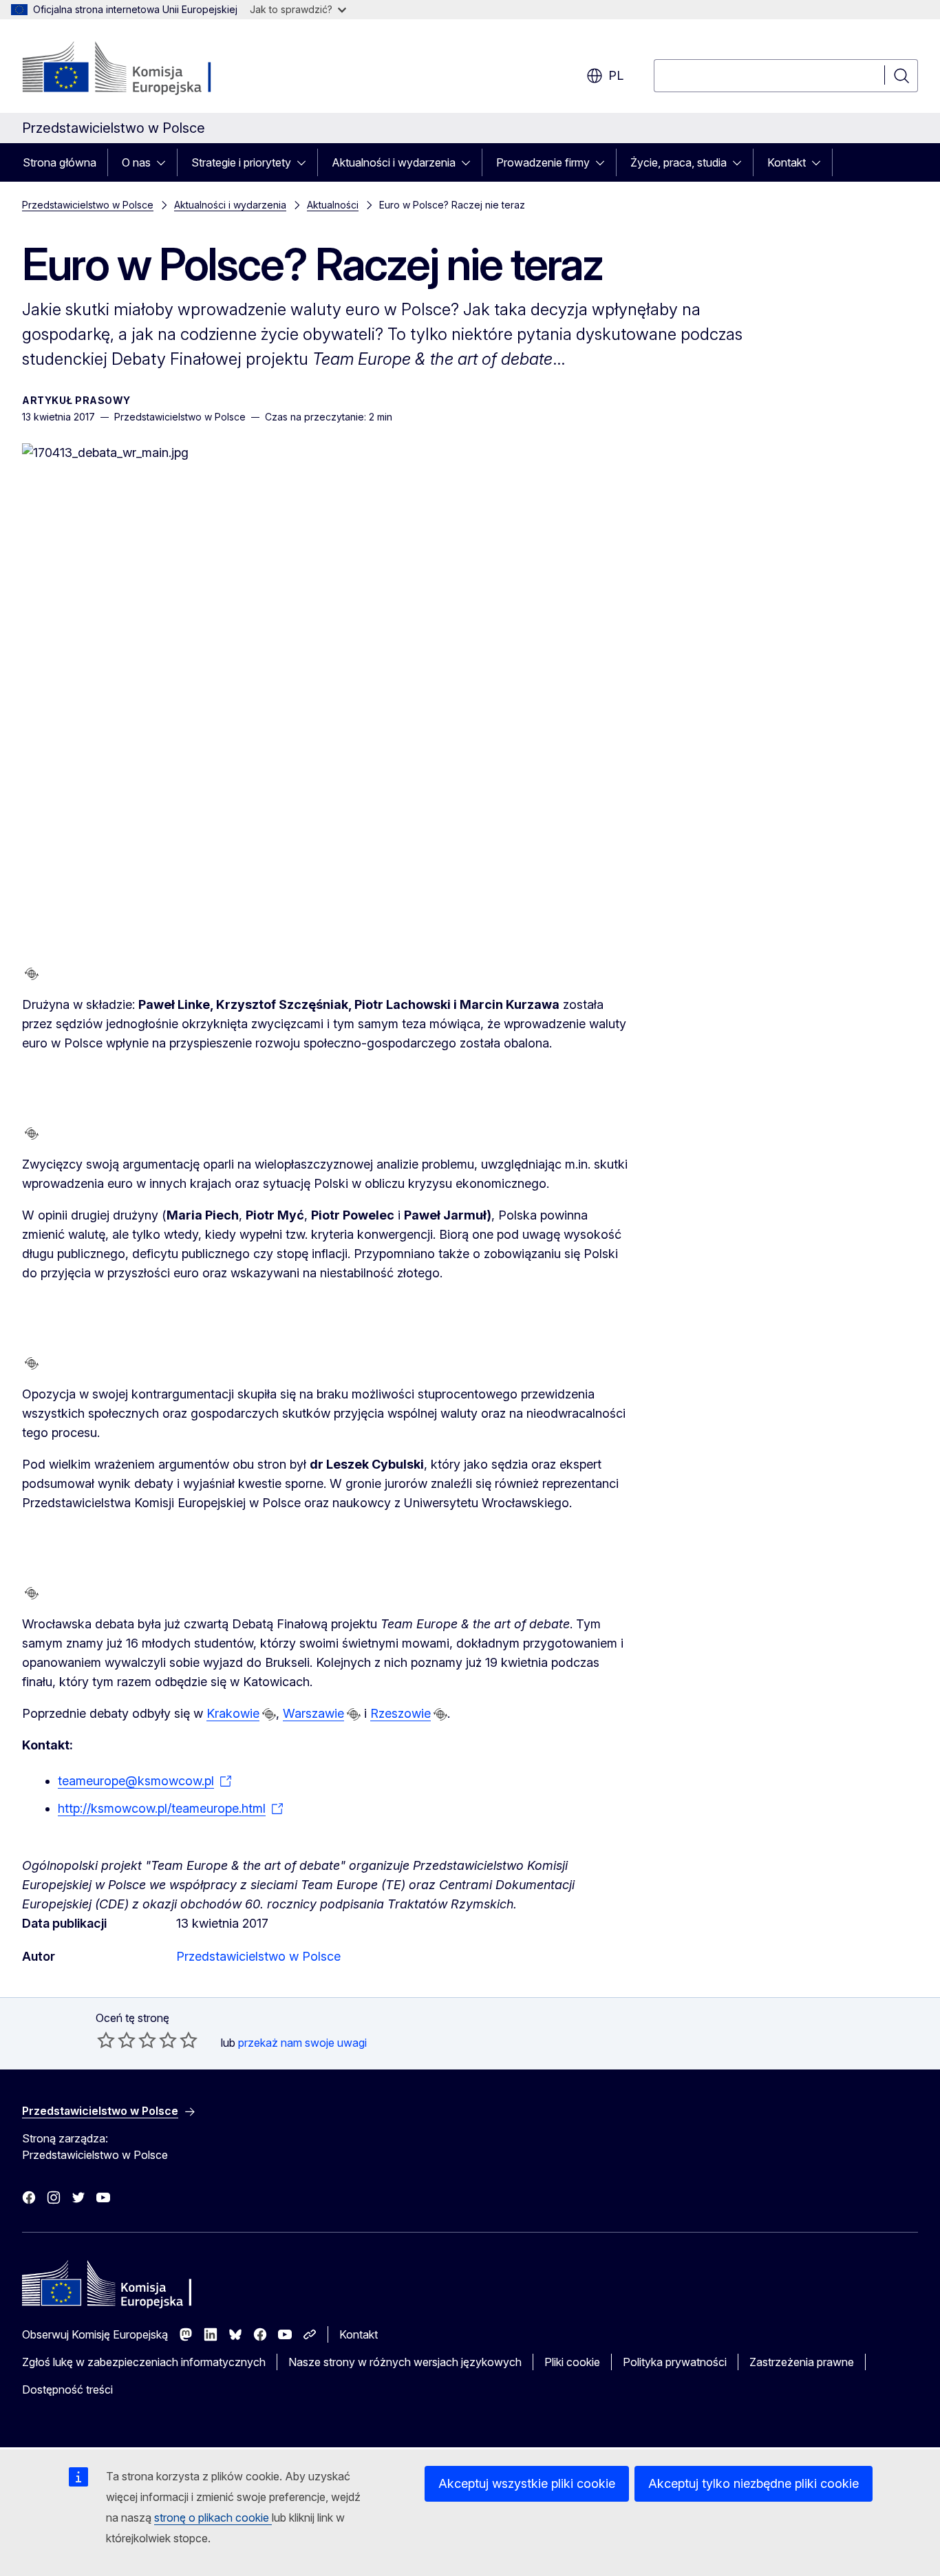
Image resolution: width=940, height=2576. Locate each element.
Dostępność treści (67, 2389)
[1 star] (106, 2040)
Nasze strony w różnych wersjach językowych (405, 2362)
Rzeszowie (400, 1713)
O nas (136, 162)
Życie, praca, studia (679, 162)
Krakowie (233, 1713)
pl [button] (616, 75)
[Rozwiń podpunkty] (165, 162)
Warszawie (313, 1713)
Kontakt (787, 162)
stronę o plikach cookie (213, 2518)
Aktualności (333, 205)
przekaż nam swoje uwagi (302, 2043)
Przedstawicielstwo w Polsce (88, 205)
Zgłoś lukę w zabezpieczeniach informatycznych (144, 2362)
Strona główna (60, 162)
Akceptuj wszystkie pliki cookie (527, 2483)
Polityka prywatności (675, 2362)
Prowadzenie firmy (543, 162)
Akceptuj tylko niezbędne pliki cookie (754, 2483)
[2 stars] (116, 2040)
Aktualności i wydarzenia (394, 162)
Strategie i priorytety (241, 162)
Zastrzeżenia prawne (802, 2362)
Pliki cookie (572, 2362)
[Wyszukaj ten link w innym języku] (32, 974)
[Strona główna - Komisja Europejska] (133, 69)
